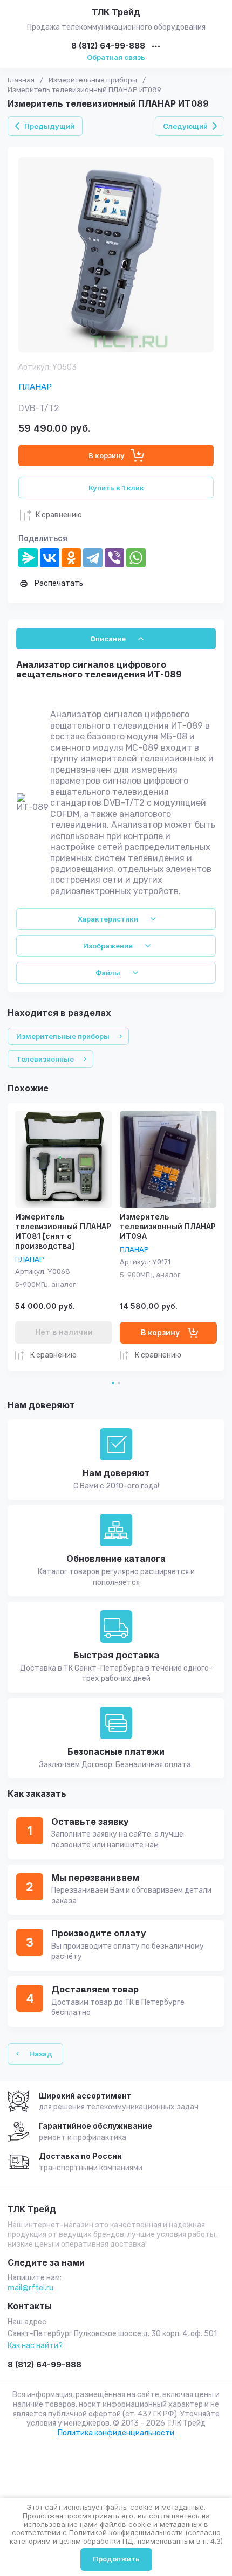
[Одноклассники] (71, 558)
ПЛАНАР (35, 387)
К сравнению (59, 515)
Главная (21, 80)
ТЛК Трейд (116, 12)
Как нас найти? (35, 2346)
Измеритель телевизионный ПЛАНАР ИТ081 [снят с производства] (63, 1231)
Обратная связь (116, 57)
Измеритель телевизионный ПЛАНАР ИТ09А (168, 1226)
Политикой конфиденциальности (126, 2532)
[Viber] (114, 558)
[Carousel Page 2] (119, 1383)
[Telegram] (93, 558)
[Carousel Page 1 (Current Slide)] (113, 1383)
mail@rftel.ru (30, 2288)
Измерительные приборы (93, 80)
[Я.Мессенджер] (28, 558)
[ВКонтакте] (50, 558)
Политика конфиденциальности (116, 2433)
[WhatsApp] (136, 558)
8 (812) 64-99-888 (108, 46)
